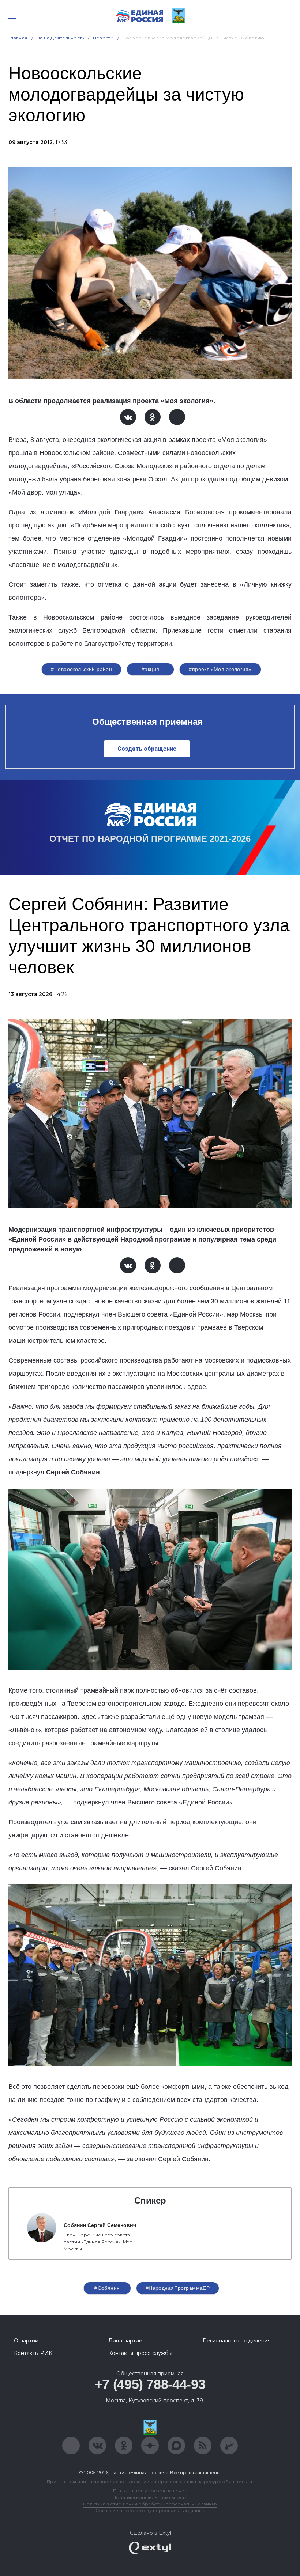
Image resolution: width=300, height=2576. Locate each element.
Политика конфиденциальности (150, 2497)
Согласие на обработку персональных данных (150, 2510)
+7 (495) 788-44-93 (150, 2384)
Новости (103, 38)
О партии (26, 2341)
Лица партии (125, 2341)
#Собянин (107, 2288)
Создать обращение (147, 749)
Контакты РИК (33, 2353)
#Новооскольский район (81, 669)
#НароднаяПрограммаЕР (178, 2288)
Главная (18, 38)
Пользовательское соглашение (150, 2491)
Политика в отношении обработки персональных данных (150, 2504)
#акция (151, 669)
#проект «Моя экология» (220, 669)
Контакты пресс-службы (140, 2353)
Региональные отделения (237, 2341)
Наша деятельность (60, 38)
